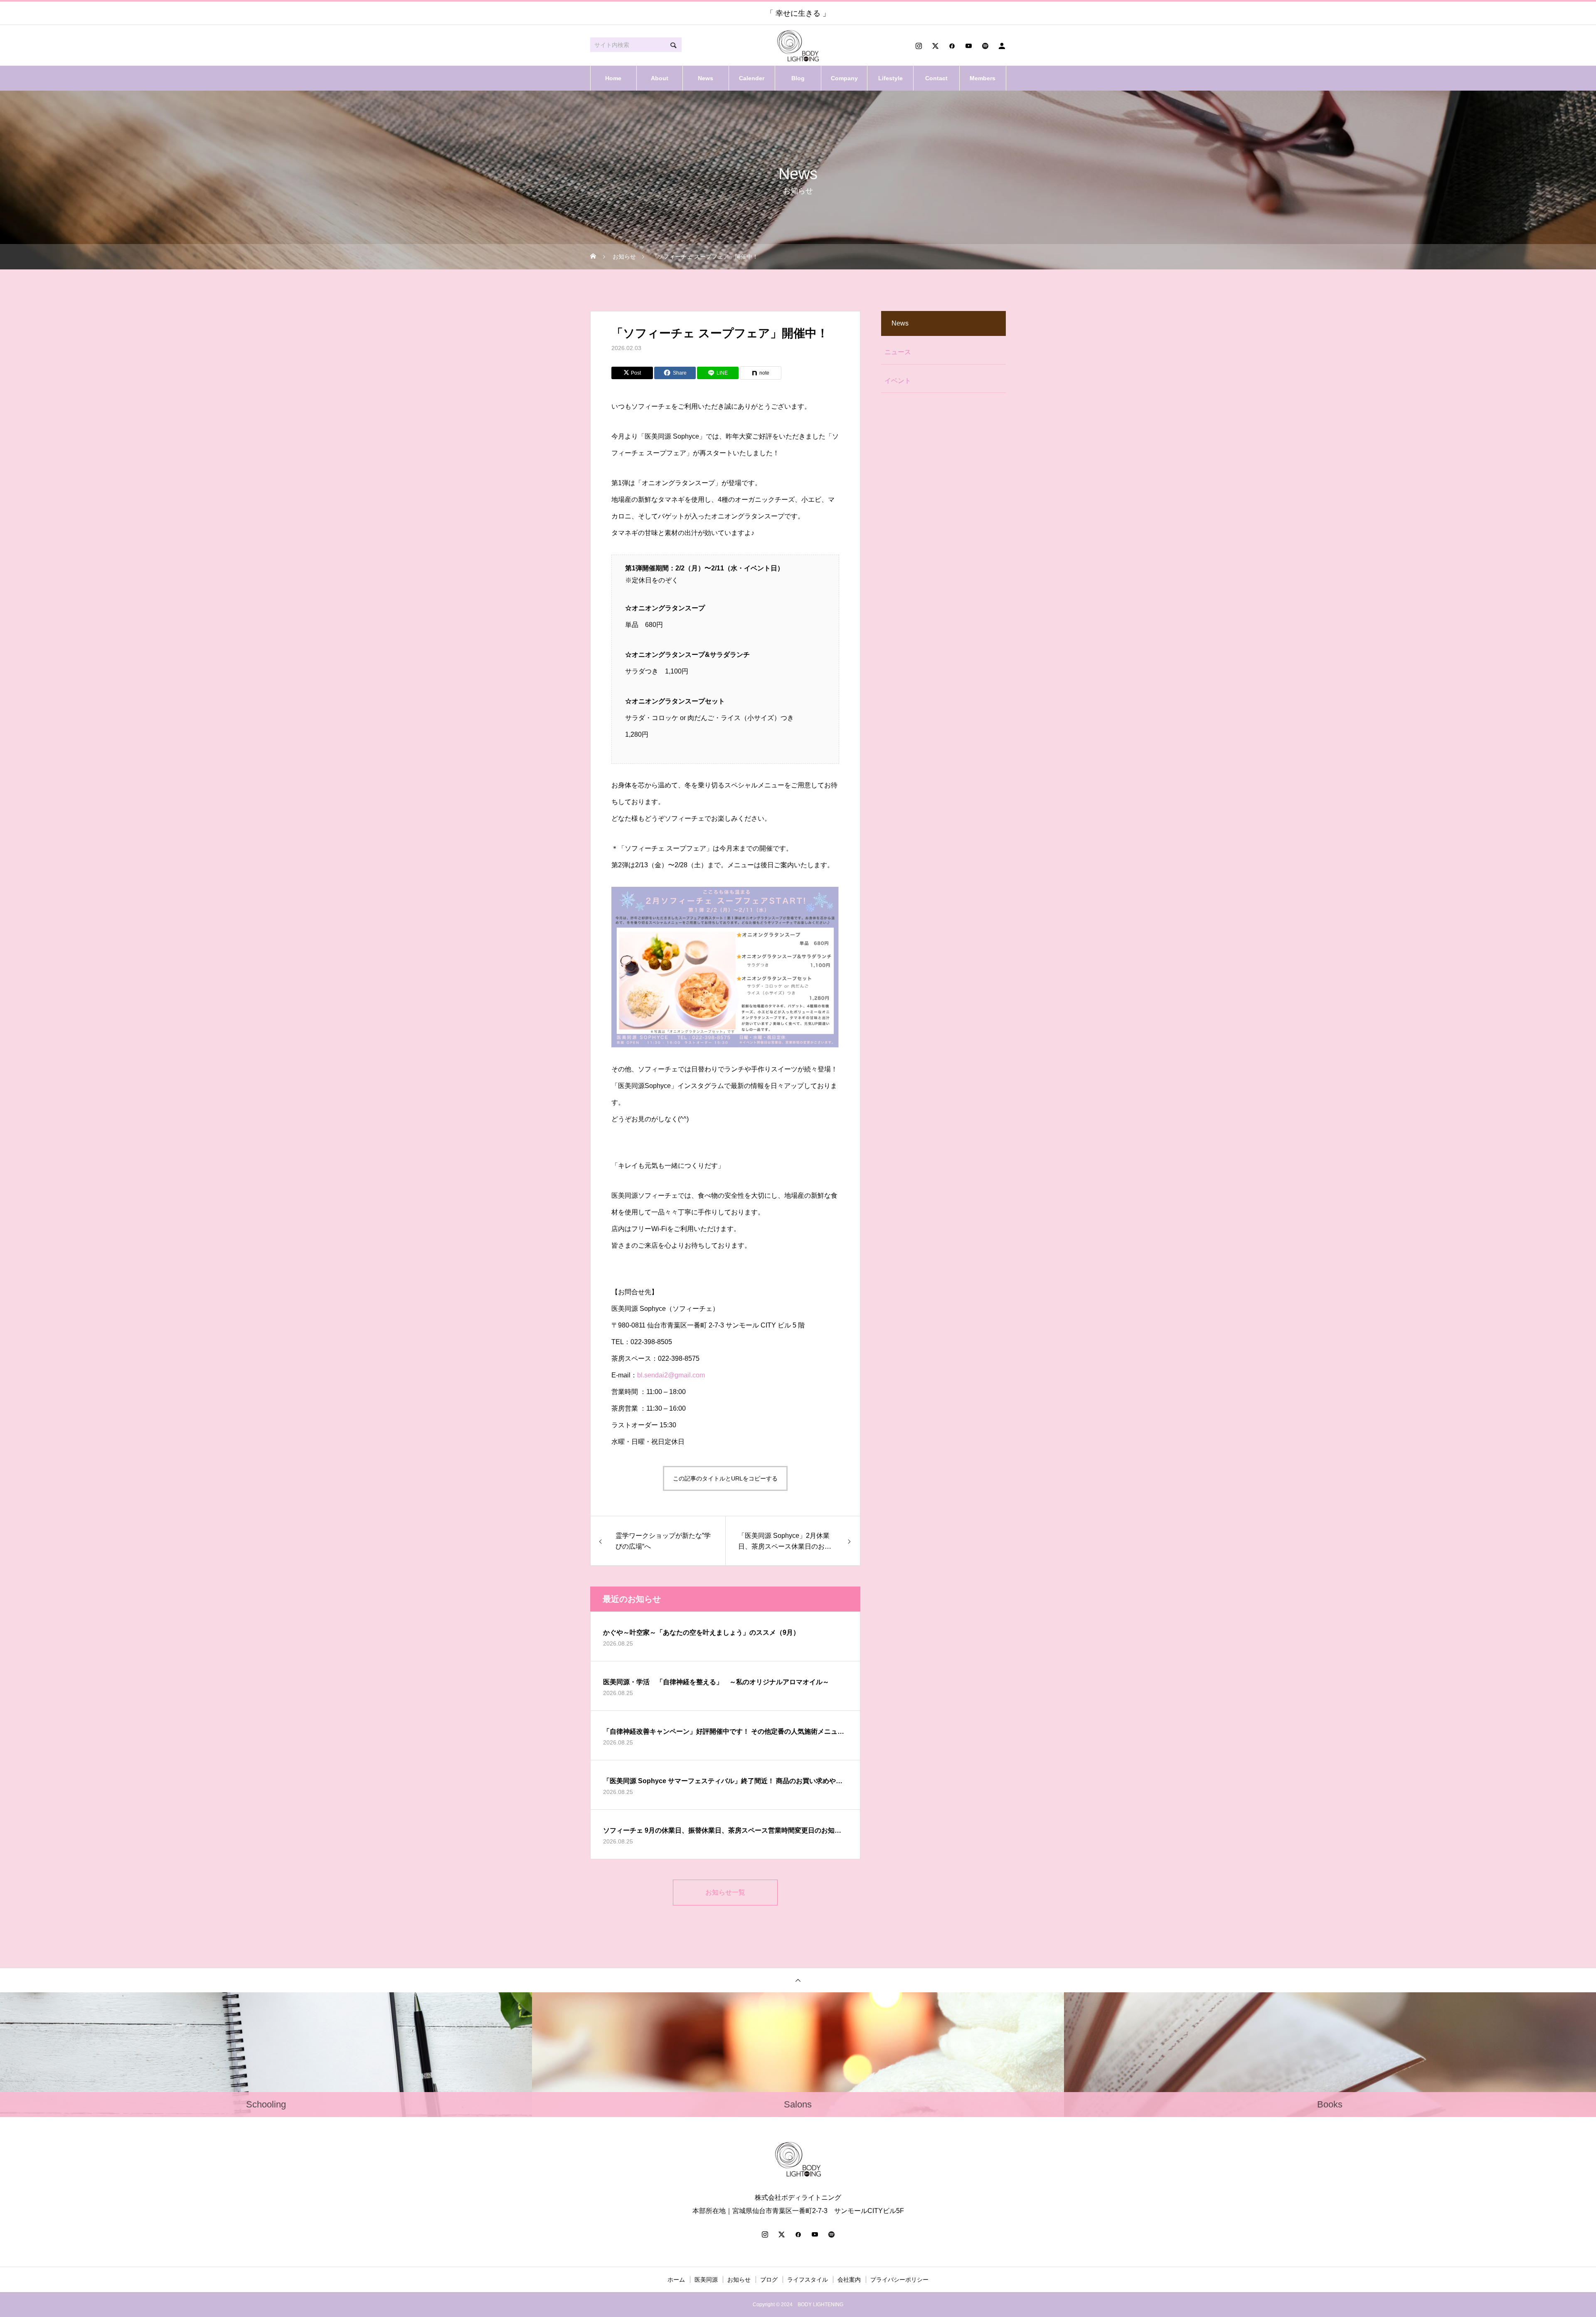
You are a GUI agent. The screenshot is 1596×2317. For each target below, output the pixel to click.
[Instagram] (919, 46)
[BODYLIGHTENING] (798, 46)
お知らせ (739, 2280)
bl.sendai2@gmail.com (671, 1375)
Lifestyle (890, 78)
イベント (898, 381)
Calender (752, 78)
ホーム (676, 2280)
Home (613, 78)
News (706, 78)
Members (983, 78)
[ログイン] (1002, 46)
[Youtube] (968, 46)
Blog (798, 78)
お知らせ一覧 (725, 1892)
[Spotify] (985, 46)
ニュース (898, 352)
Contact (936, 78)
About (660, 78)
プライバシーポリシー (899, 2280)
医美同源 (706, 2280)
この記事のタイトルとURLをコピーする (725, 1478)
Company (844, 78)
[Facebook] (952, 46)
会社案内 (849, 2280)
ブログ (769, 2280)
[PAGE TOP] (798, 1980)
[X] (935, 46)
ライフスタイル (808, 2280)
